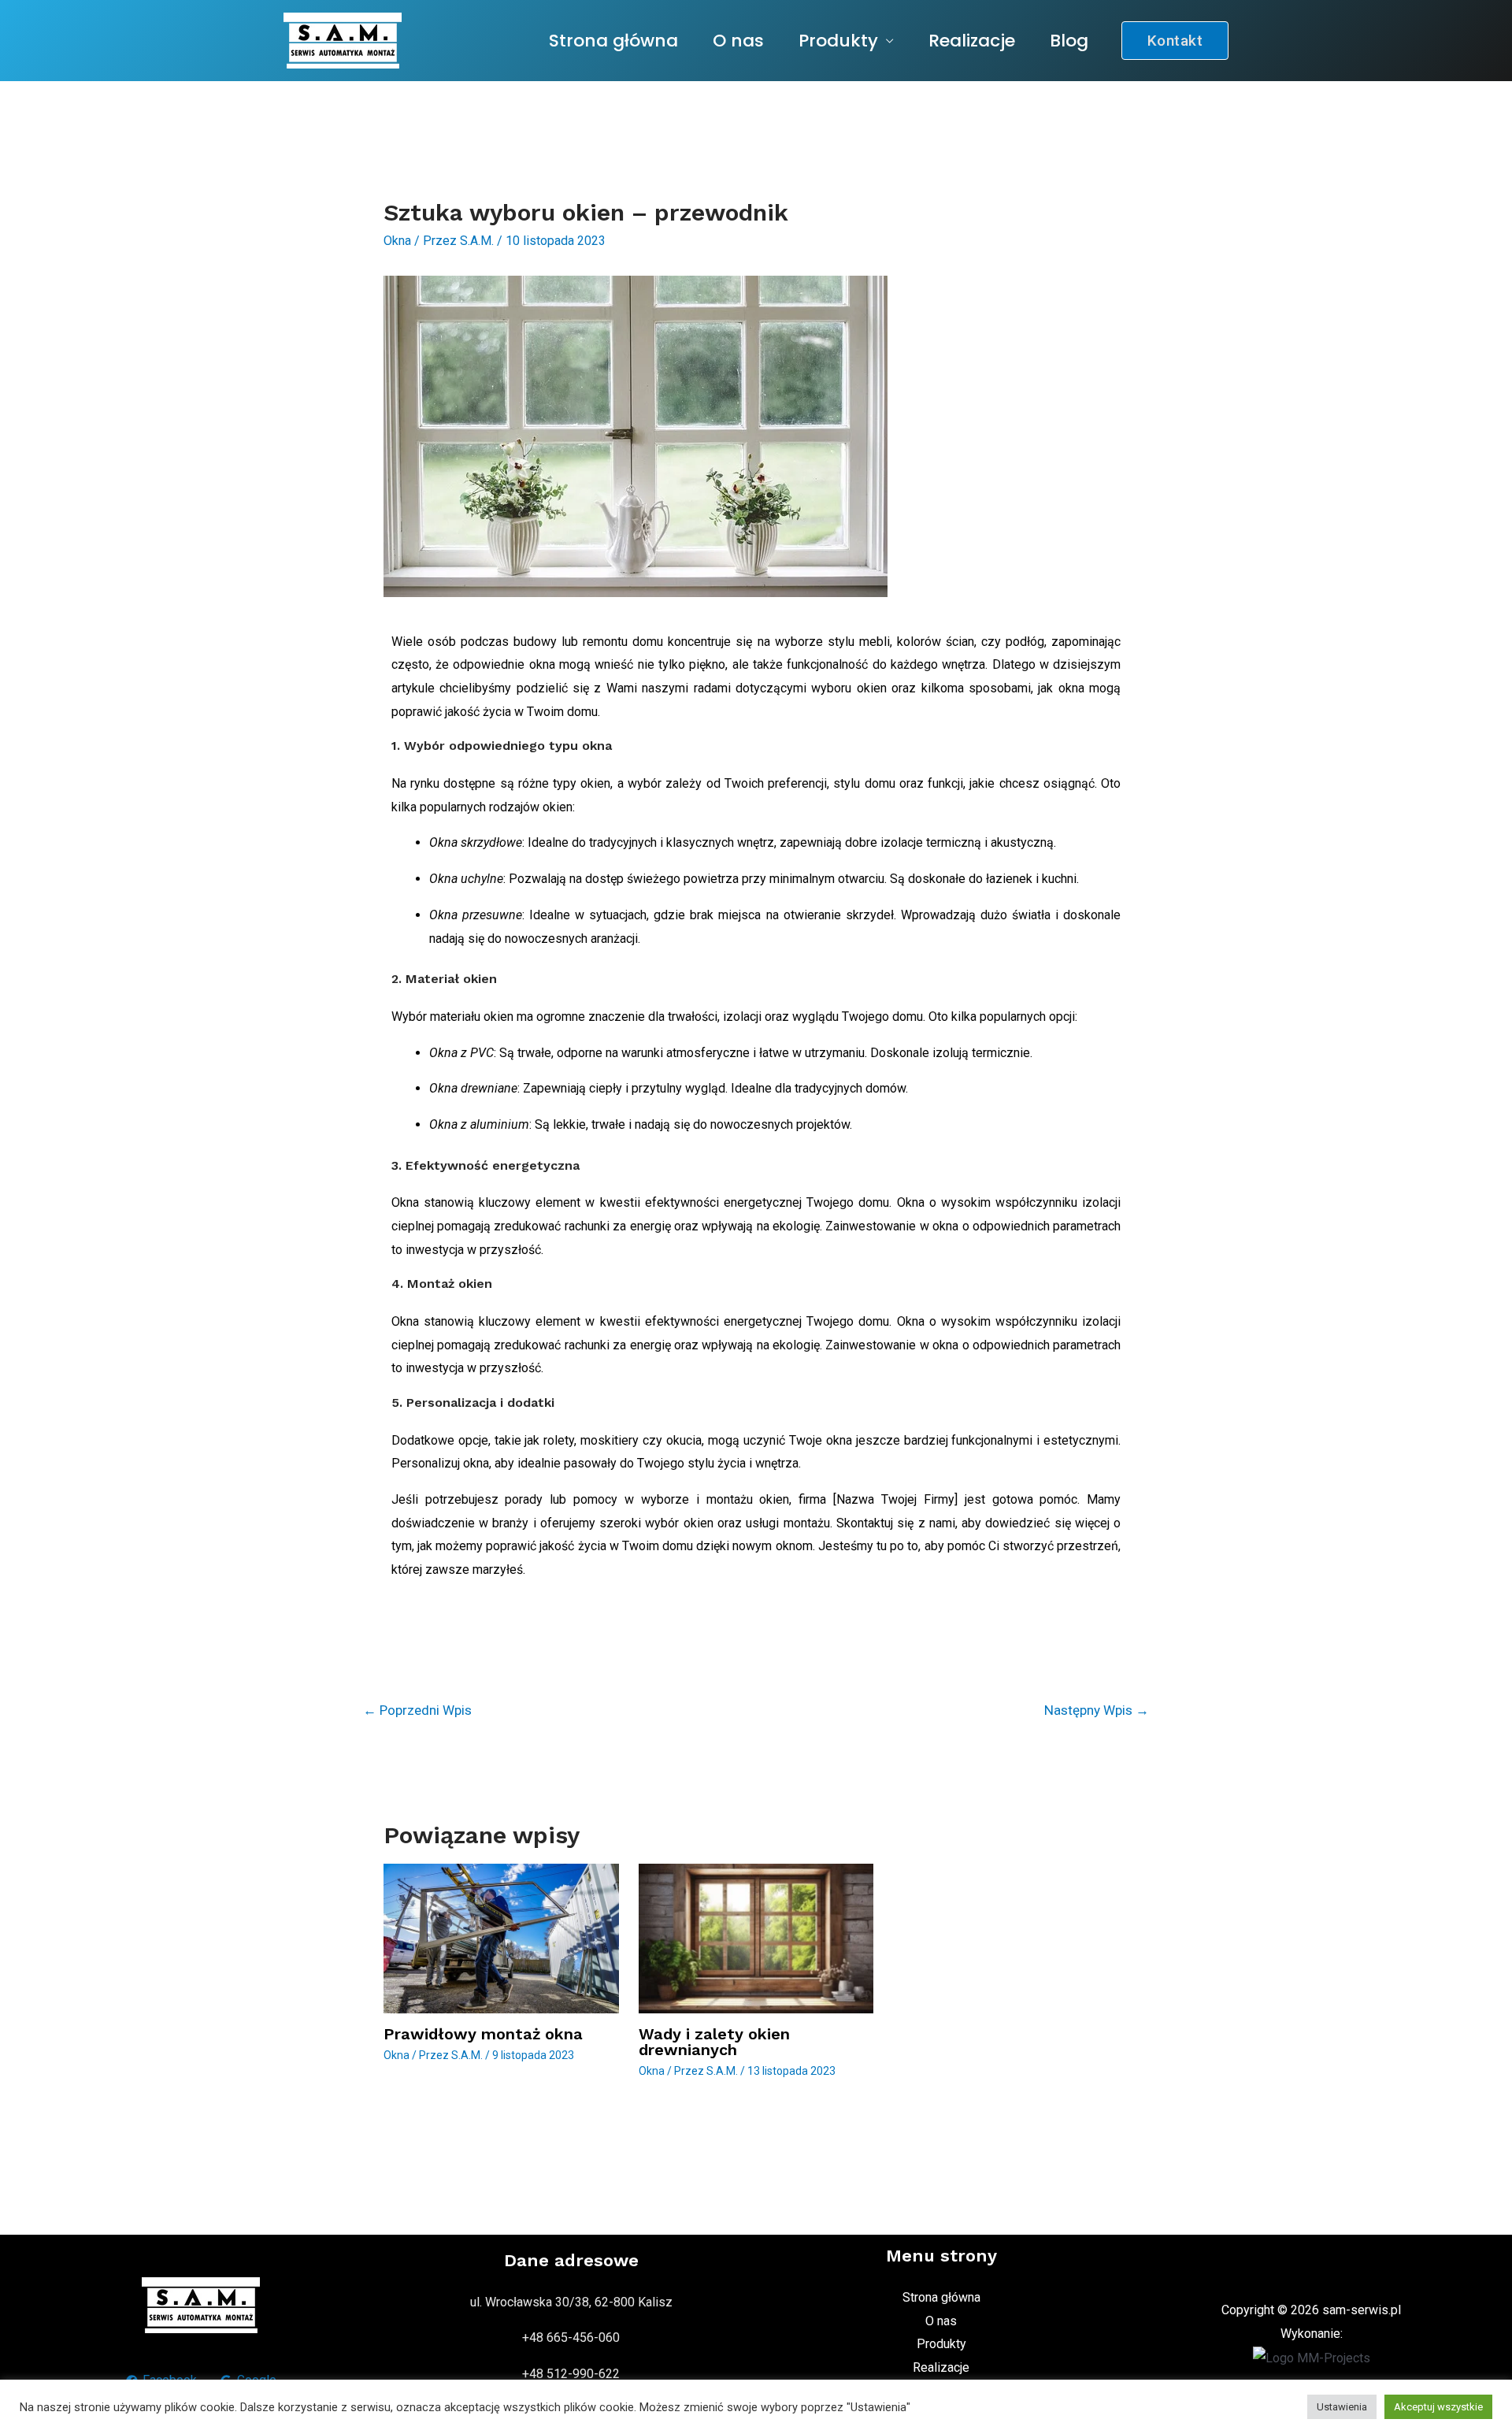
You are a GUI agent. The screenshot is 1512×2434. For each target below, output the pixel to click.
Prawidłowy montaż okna (483, 2034)
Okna (397, 241)
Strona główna (613, 41)
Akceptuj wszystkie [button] (1438, 2407)
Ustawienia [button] (1342, 2407)
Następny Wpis (1097, 1710)
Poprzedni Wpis (417, 1710)
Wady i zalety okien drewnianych (714, 2042)
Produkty (838, 41)
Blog (1069, 41)
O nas (738, 41)
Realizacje (972, 41)
